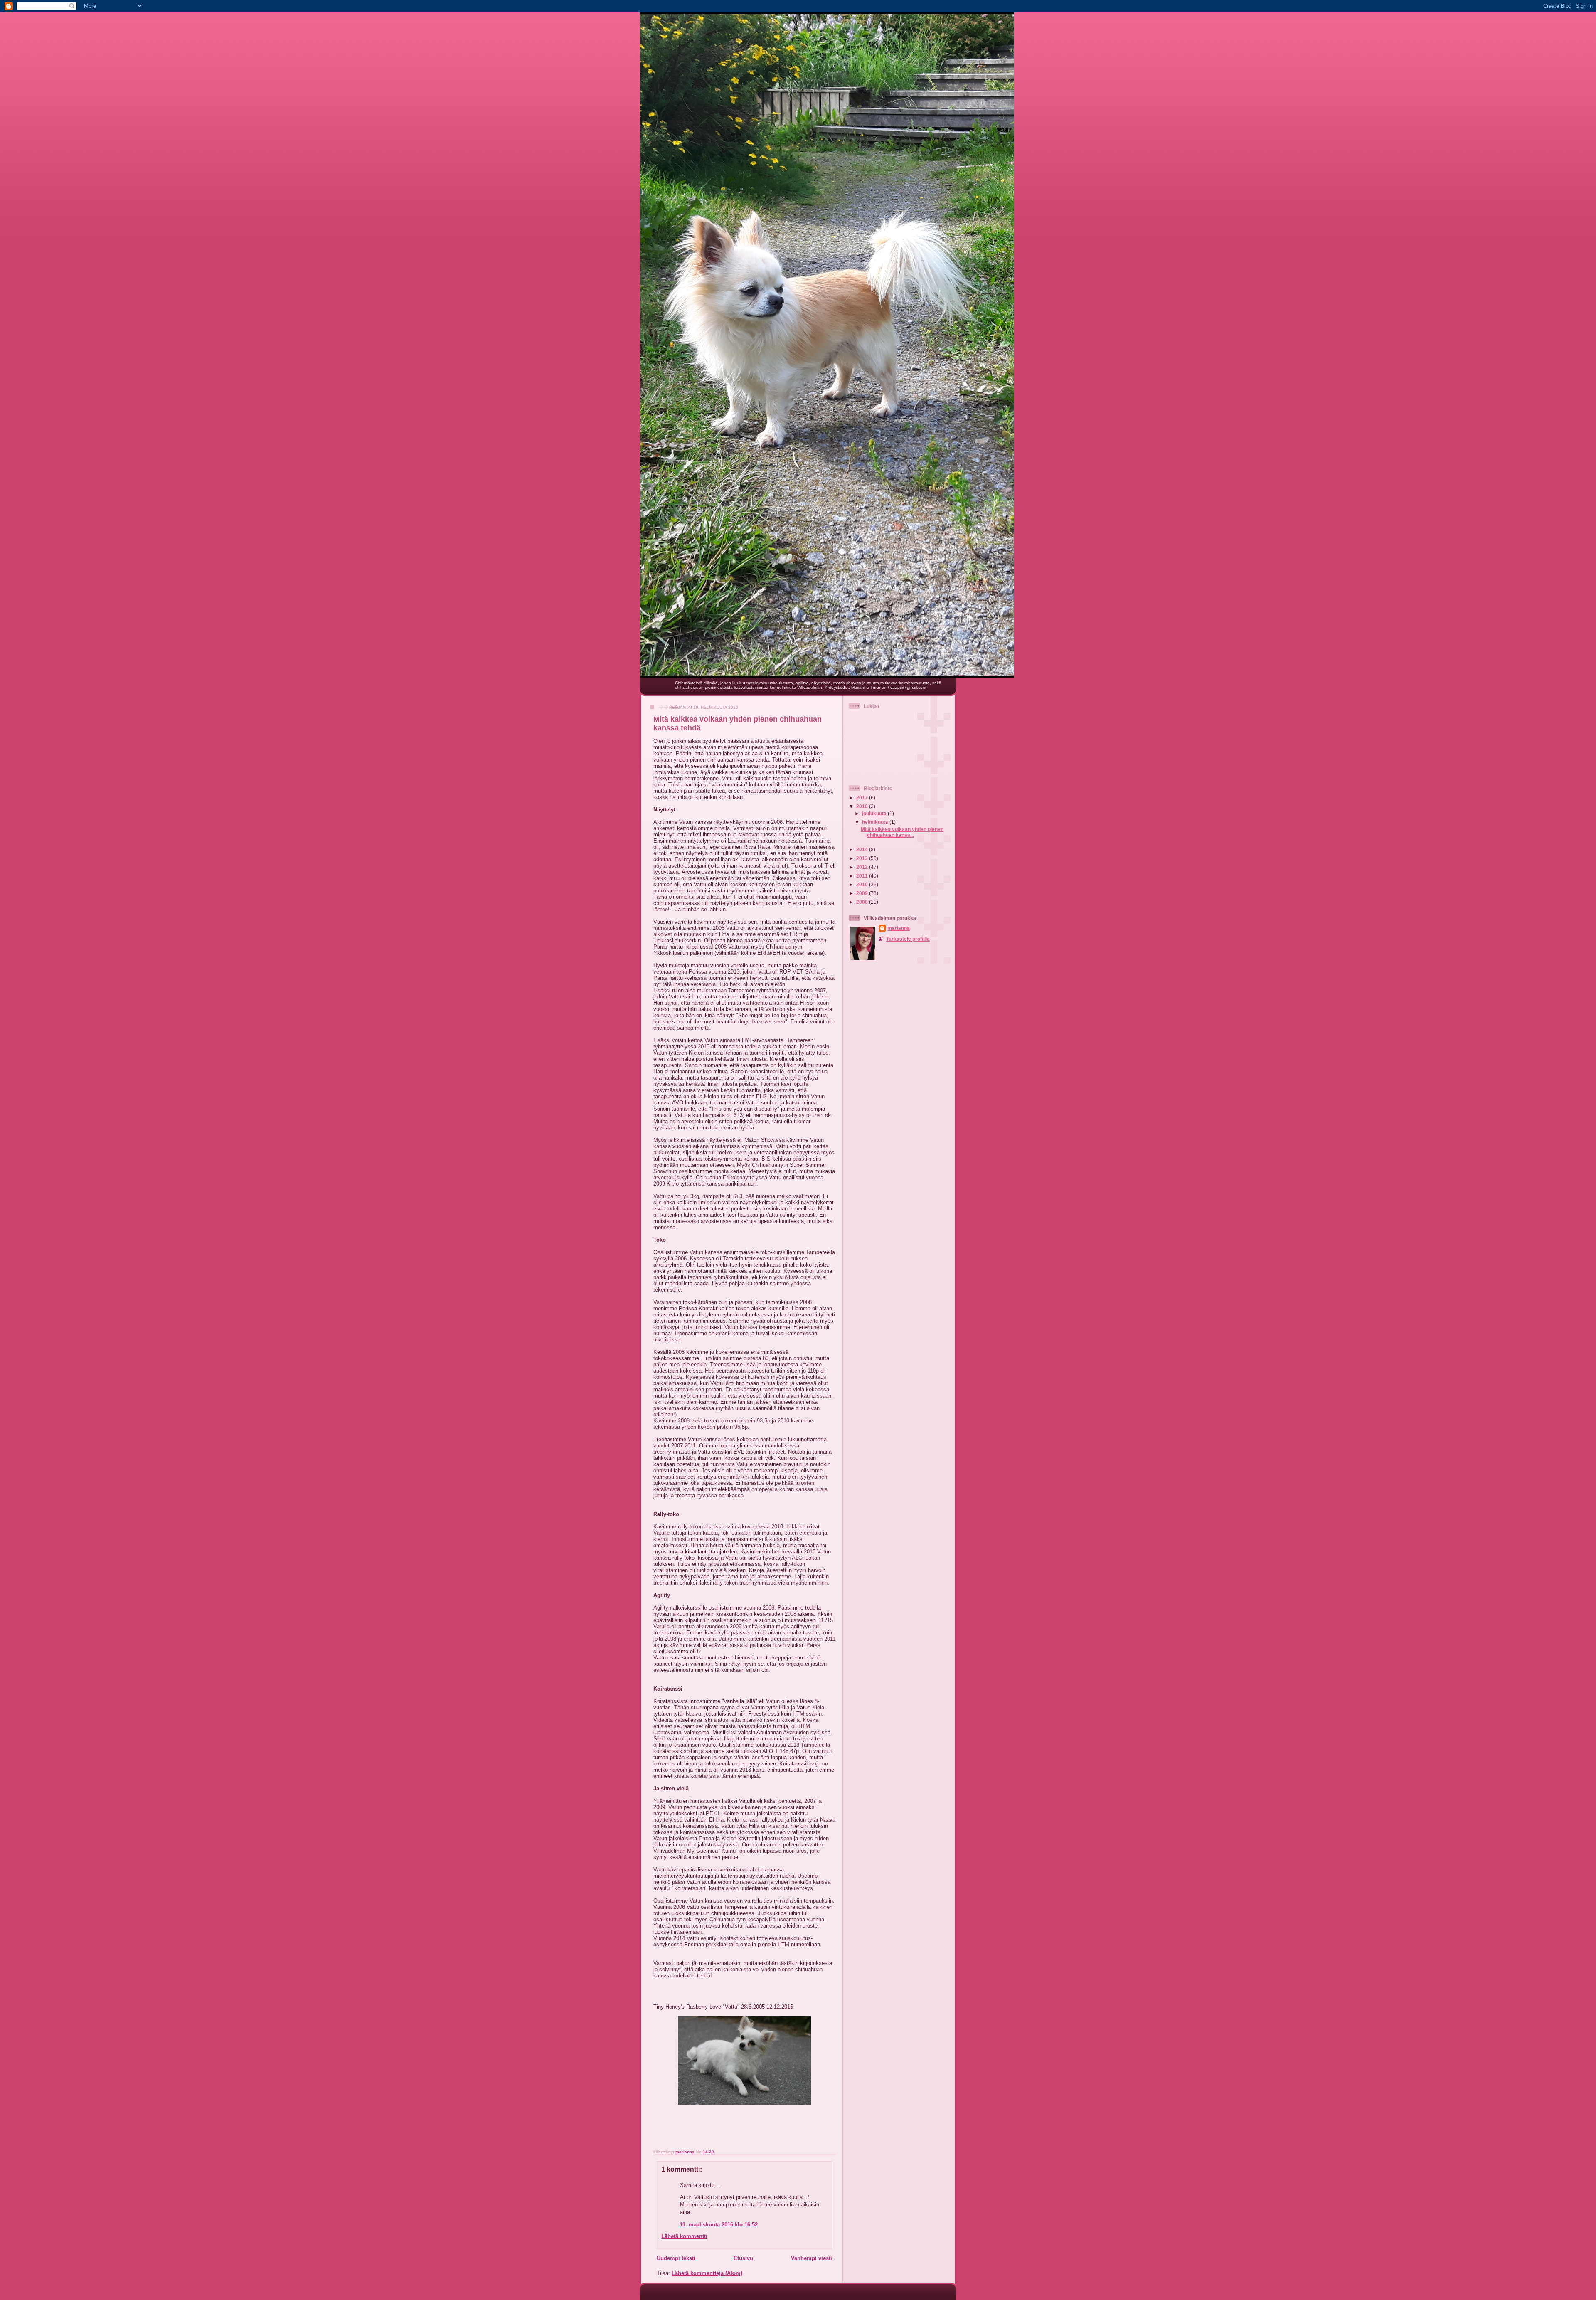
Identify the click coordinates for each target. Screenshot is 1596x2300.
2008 (863, 902)
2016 (863, 806)
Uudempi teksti (676, 2258)
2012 (863, 867)
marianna (899, 928)
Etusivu (743, 2258)
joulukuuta (875, 813)
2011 (863, 876)
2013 (863, 858)
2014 (863, 849)
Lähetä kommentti (684, 2236)
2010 (863, 884)
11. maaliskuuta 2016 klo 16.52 (719, 2225)
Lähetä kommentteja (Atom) (707, 2273)
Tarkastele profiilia (908, 939)
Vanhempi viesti (812, 2258)
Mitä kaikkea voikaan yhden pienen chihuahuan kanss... (902, 832)
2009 (863, 893)
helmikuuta (876, 822)
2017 (863, 797)
